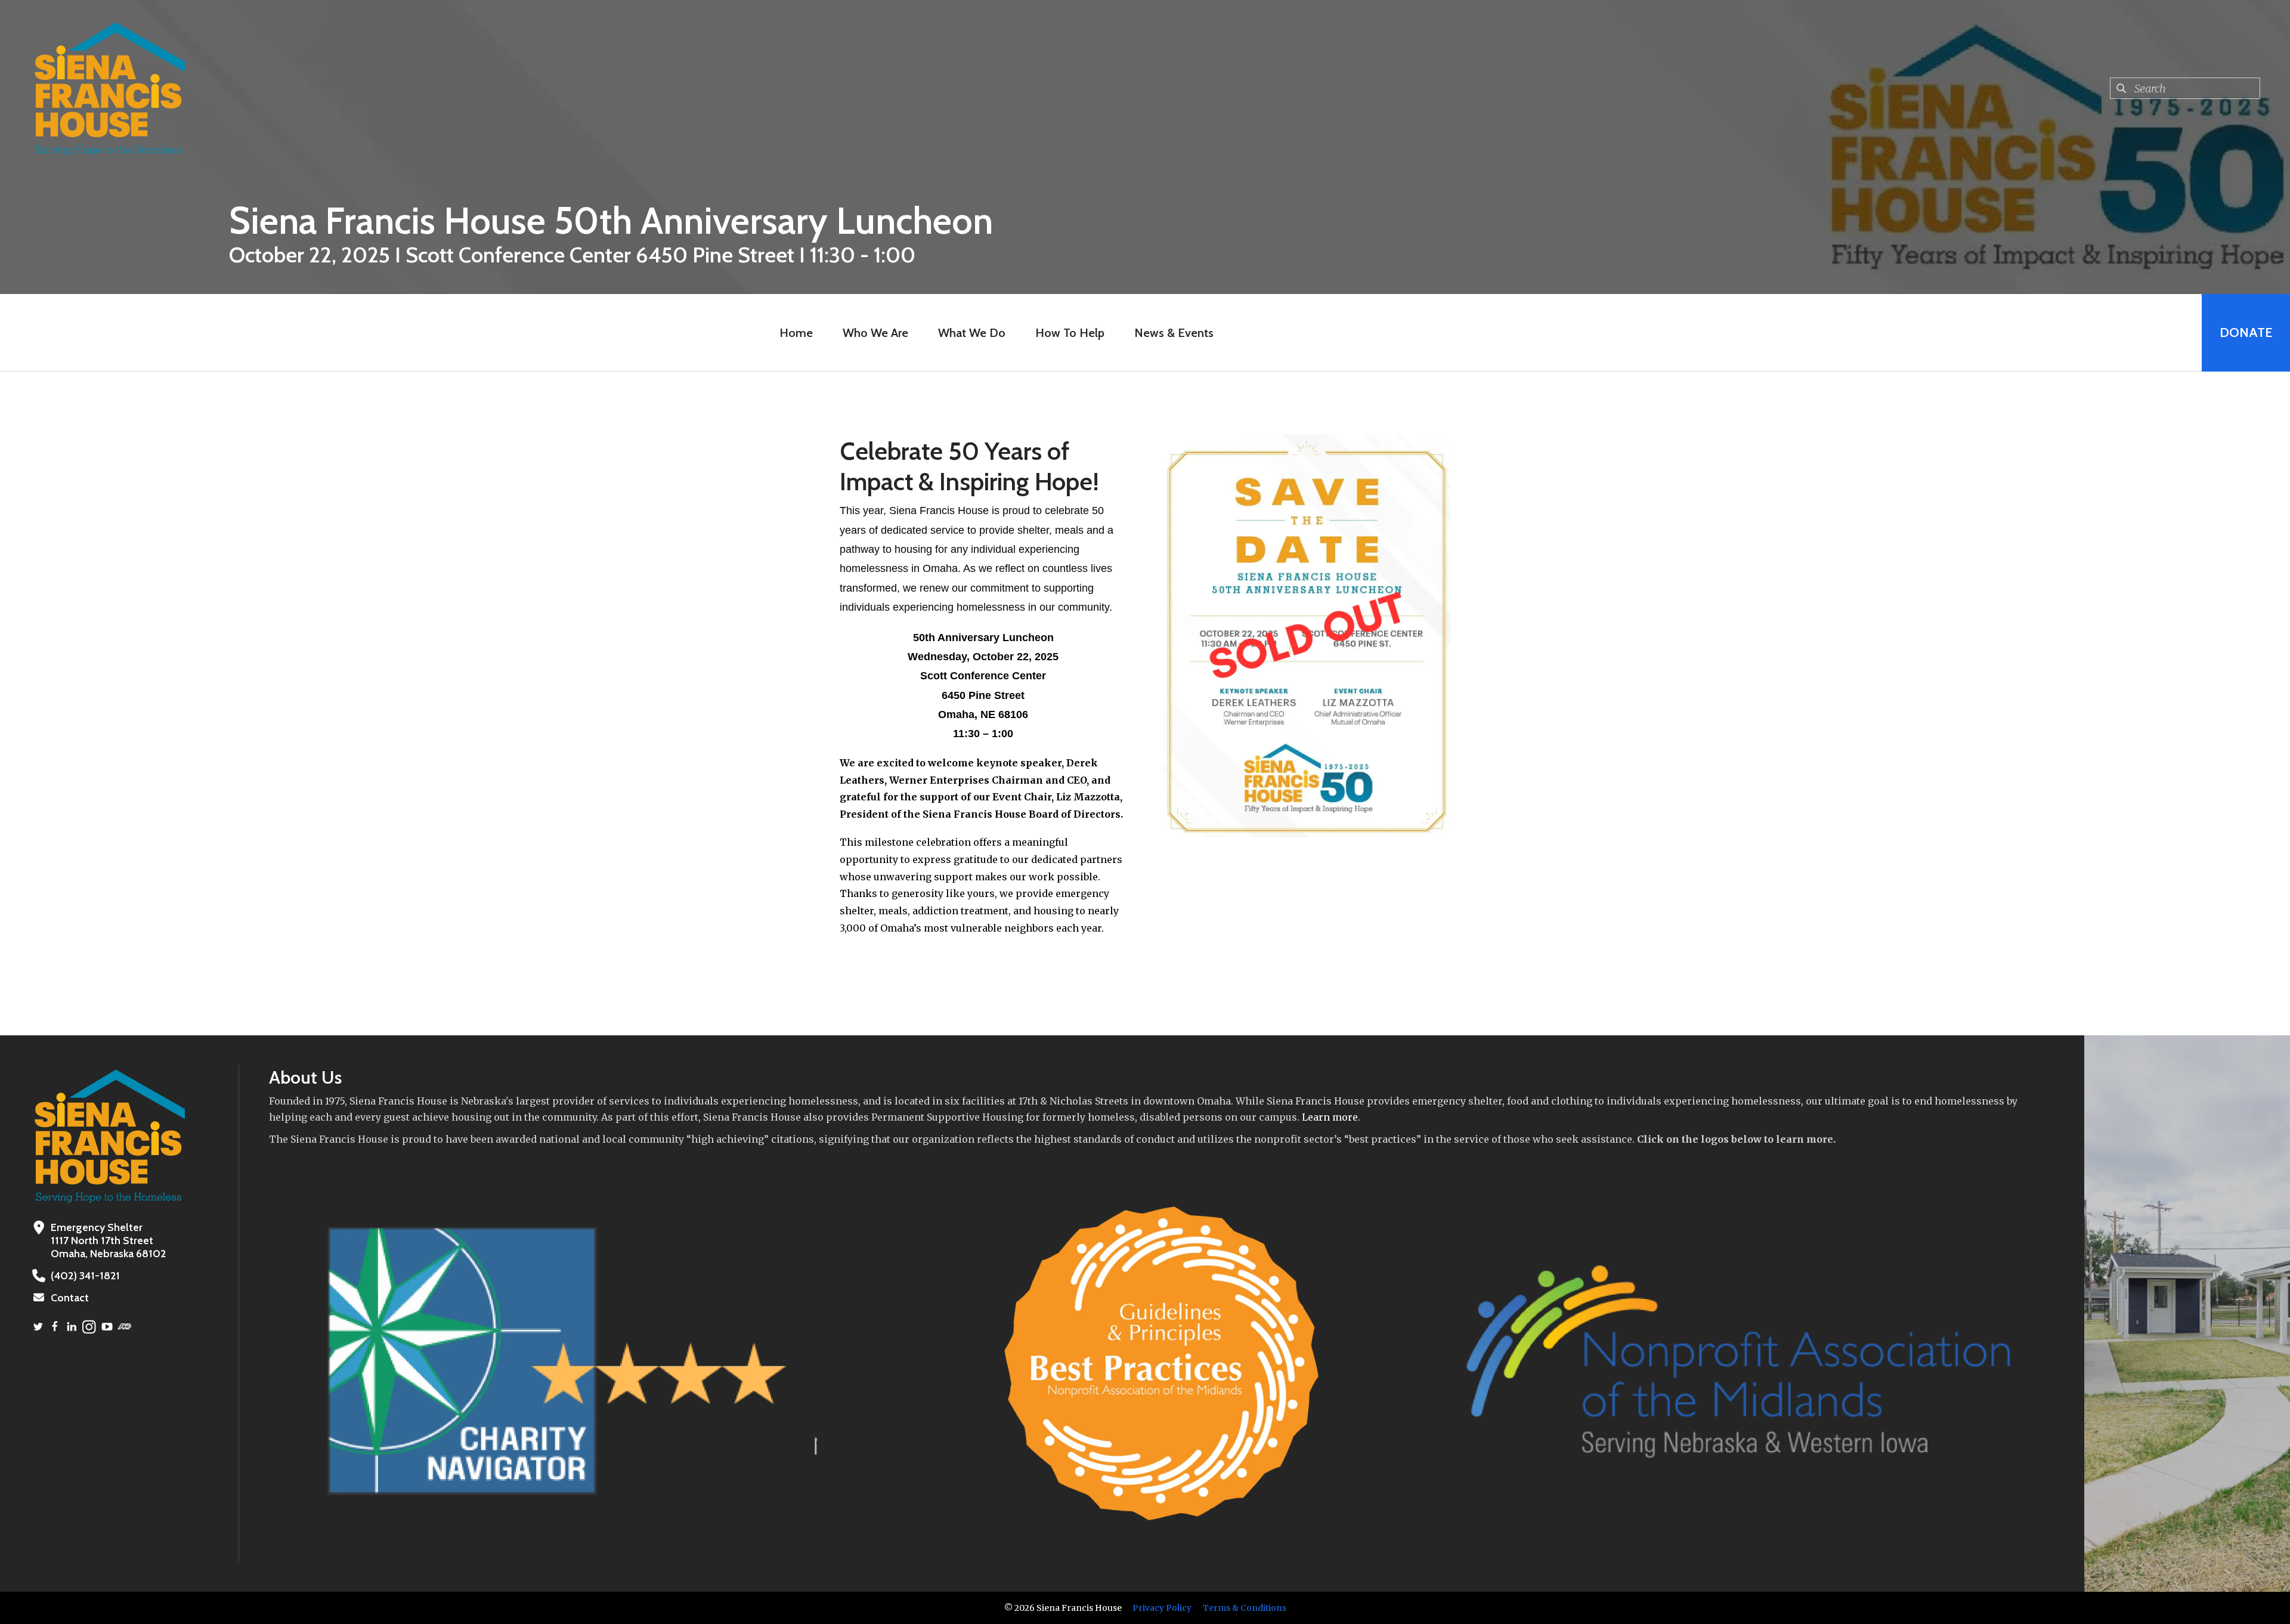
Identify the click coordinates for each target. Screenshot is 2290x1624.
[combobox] (2185, 88)
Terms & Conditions (1245, 1608)
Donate (2246, 332)
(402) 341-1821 (85, 1276)
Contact (70, 1298)
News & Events (1174, 333)
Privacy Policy (1162, 1608)
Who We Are (875, 333)
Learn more (1330, 1117)
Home (796, 333)
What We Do (972, 333)
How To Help (1070, 333)
